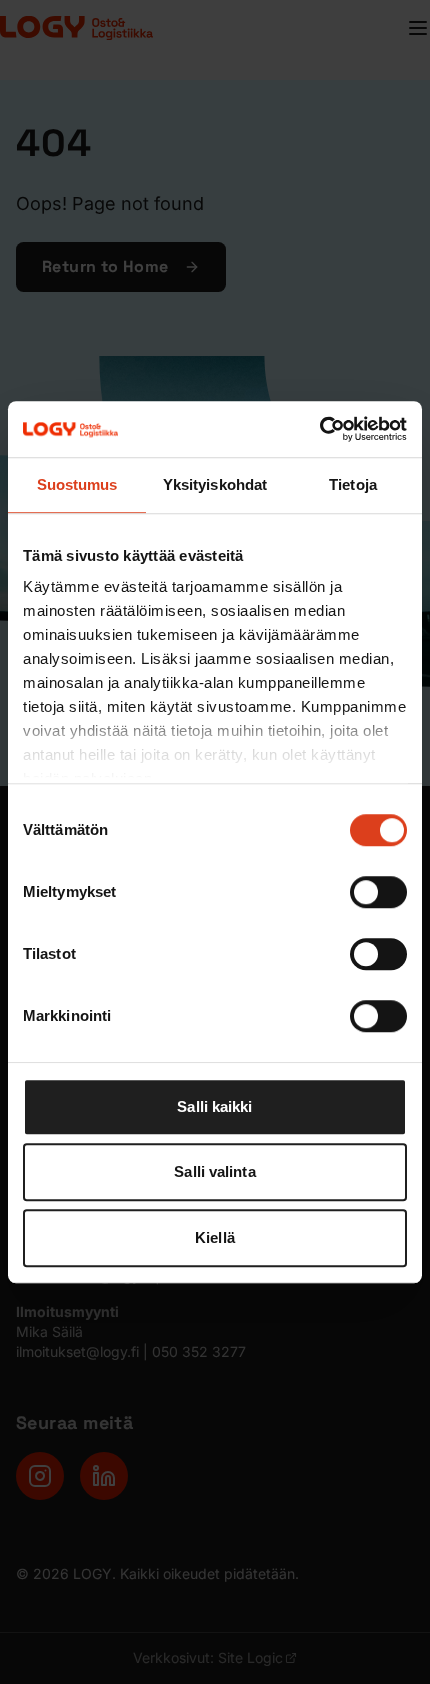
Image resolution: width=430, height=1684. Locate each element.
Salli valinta (214, 1171)
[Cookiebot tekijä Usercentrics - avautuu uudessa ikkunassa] (319, 429)
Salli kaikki (214, 1106)
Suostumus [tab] (77, 484)
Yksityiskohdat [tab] (215, 484)
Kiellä (215, 1237)
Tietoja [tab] (353, 484)
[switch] (378, 892)
